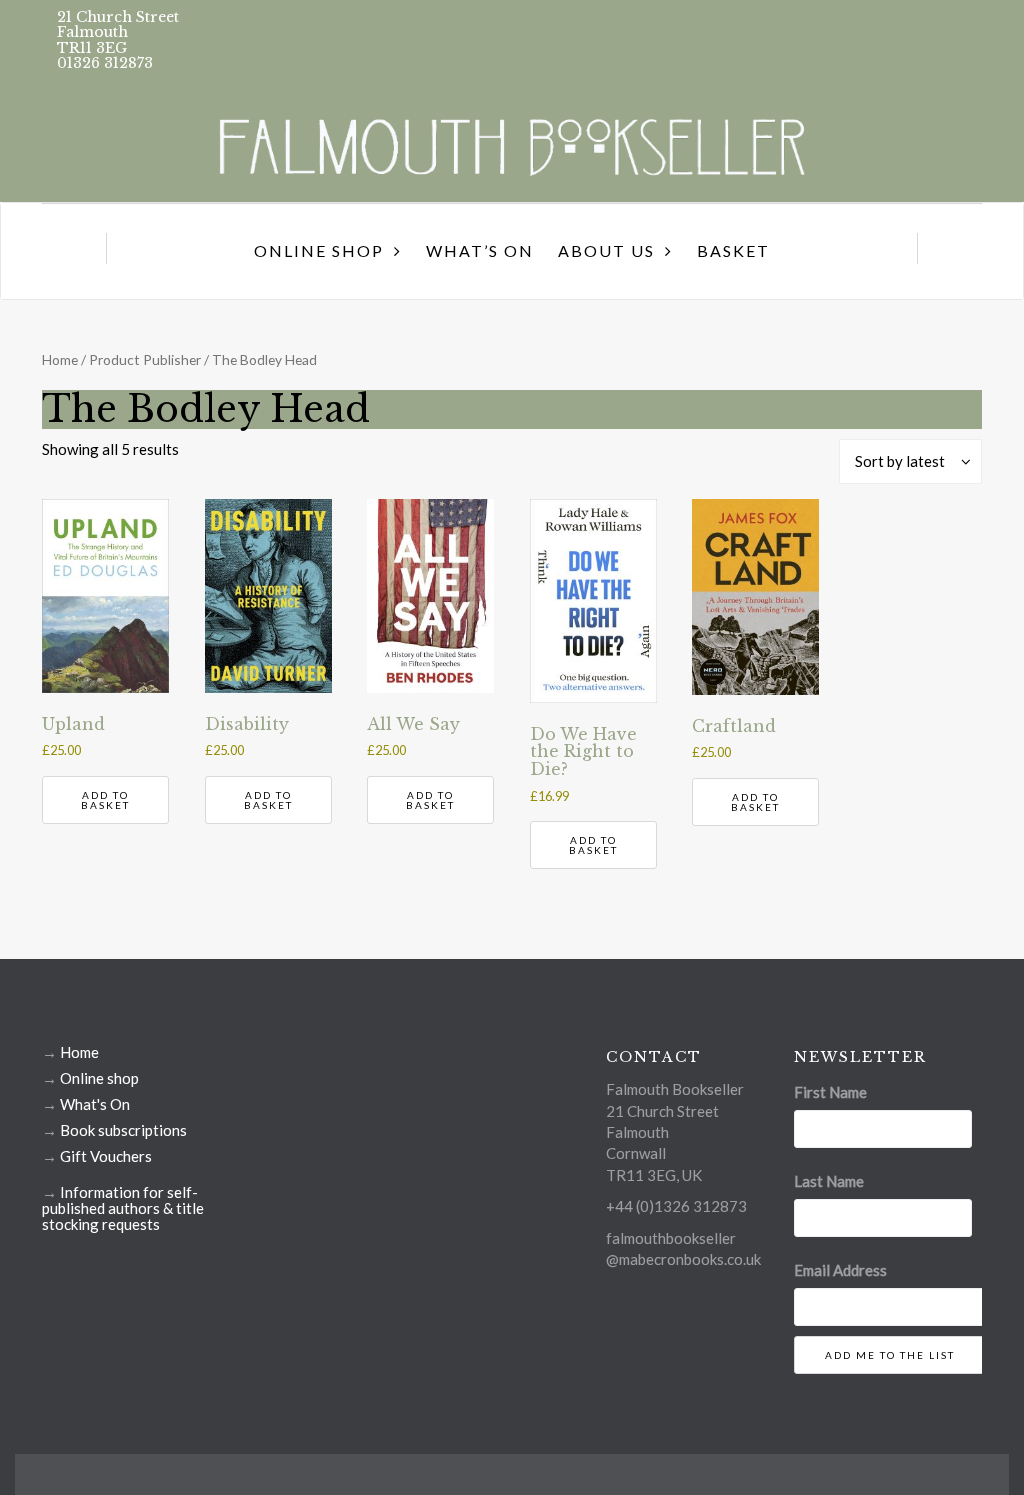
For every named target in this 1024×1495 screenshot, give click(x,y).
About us (606, 250)
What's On (95, 1104)
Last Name (829, 1181)
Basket (733, 250)
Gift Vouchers (106, 1156)
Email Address (840, 1270)
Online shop (99, 1078)
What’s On (480, 250)
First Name (830, 1092)
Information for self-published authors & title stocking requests (123, 1208)
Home (60, 359)
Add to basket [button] (105, 800)
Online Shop (319, 250)
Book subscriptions (123, 1130)
